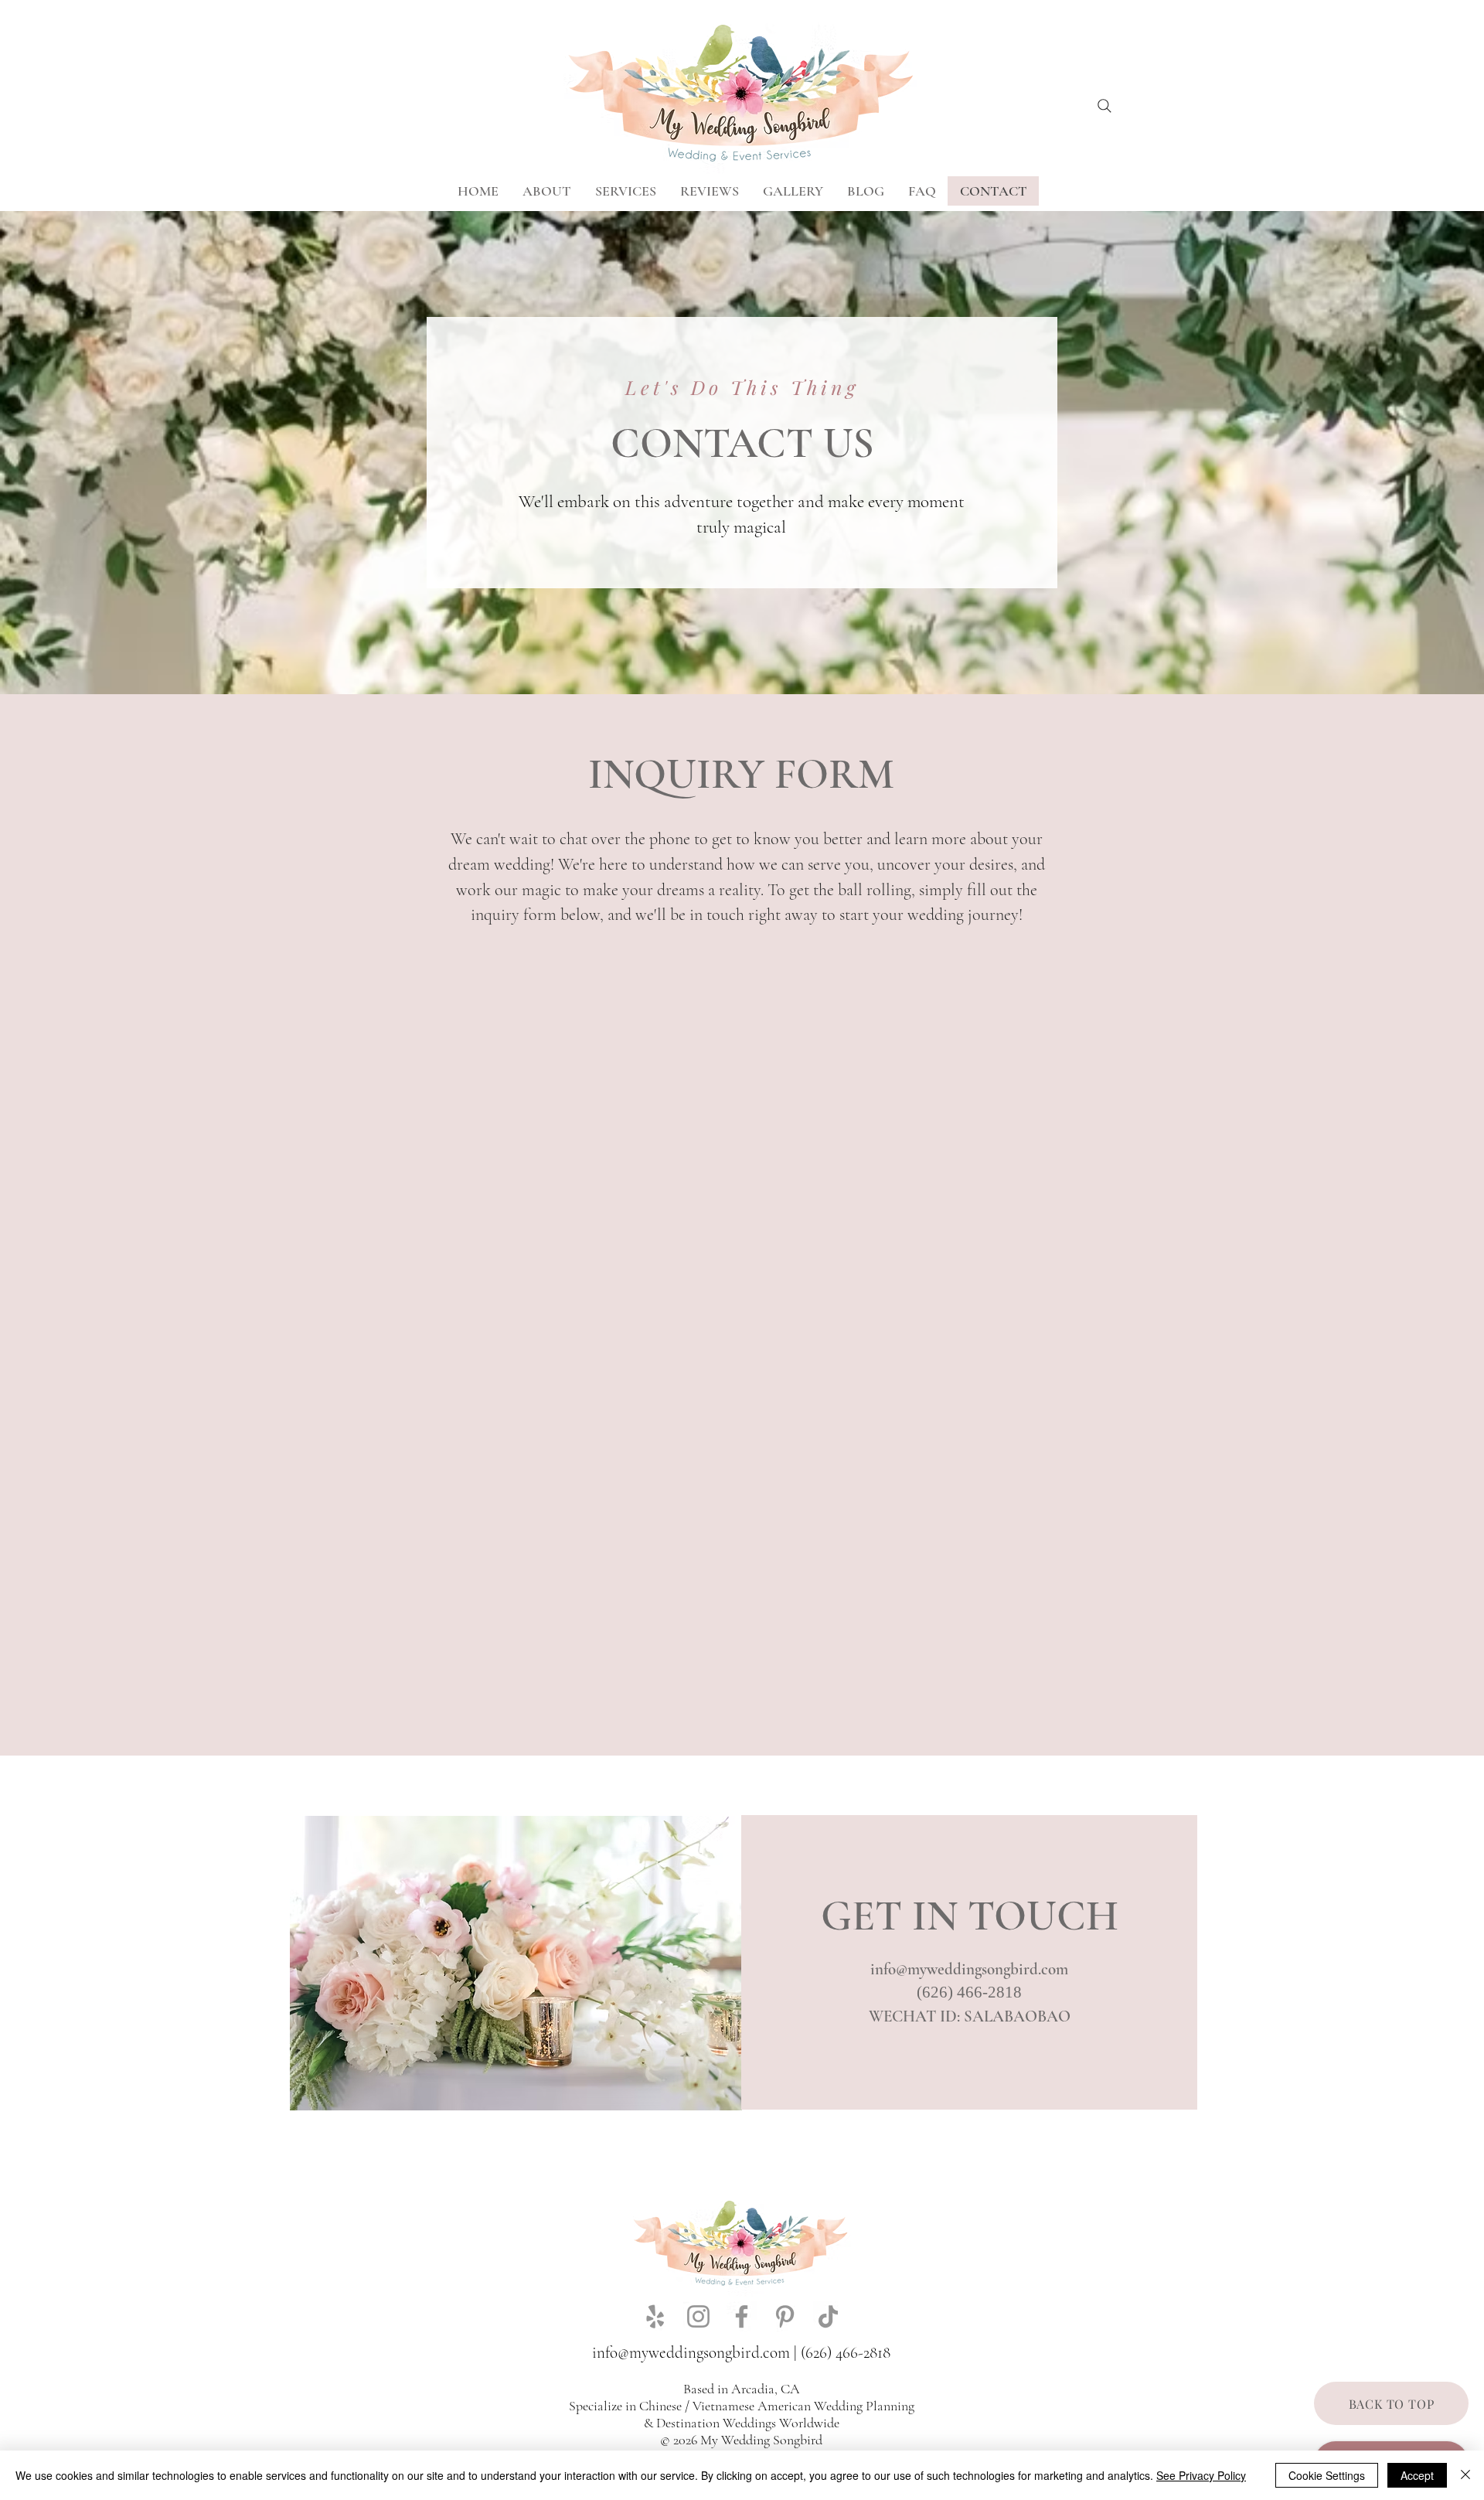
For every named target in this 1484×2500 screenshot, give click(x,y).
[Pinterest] (785, 2316)
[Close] (1465, 2475)
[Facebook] (742, 2316)
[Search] (1104, 106)
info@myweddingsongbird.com (969, 1969)
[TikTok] (828, 2316)
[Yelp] (655, 2316)
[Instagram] (698, 2316)
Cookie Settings (1327, 2475)
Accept (1417, 2475)
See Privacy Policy (1201, 2475)
